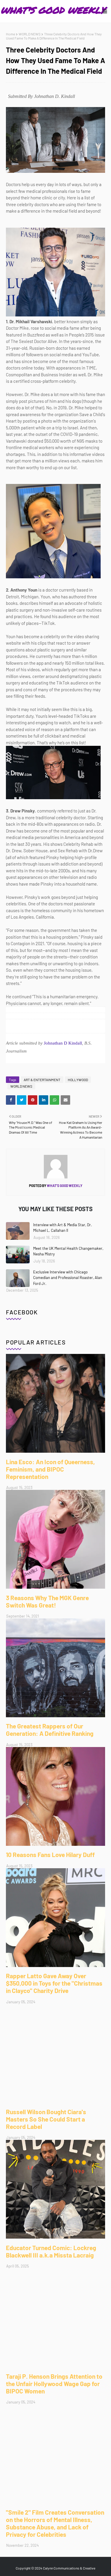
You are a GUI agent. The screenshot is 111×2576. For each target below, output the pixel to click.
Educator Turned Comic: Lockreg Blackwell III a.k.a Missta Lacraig (51, 2251)
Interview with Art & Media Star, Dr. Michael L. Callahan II (63, 1228)
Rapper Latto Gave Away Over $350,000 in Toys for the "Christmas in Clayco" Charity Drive (54, 1983)
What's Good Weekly (64, 1186)
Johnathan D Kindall (63, 1043)
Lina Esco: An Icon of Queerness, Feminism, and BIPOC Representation (50, 1469)
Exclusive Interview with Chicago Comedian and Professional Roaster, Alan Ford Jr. (68, 1278)
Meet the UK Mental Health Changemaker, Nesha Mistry (68, 1251)
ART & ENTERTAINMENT (42, 1080)
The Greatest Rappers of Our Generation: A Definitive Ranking (50, 1730)
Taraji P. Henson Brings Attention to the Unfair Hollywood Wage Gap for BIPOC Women (54, 2384)
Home (11, 34)
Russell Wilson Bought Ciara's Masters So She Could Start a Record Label (46, 2119)
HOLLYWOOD (78, 1080)
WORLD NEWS (30, 34)
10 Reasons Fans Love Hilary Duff (50, 1855)
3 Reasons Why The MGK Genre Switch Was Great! (47, 1601)
